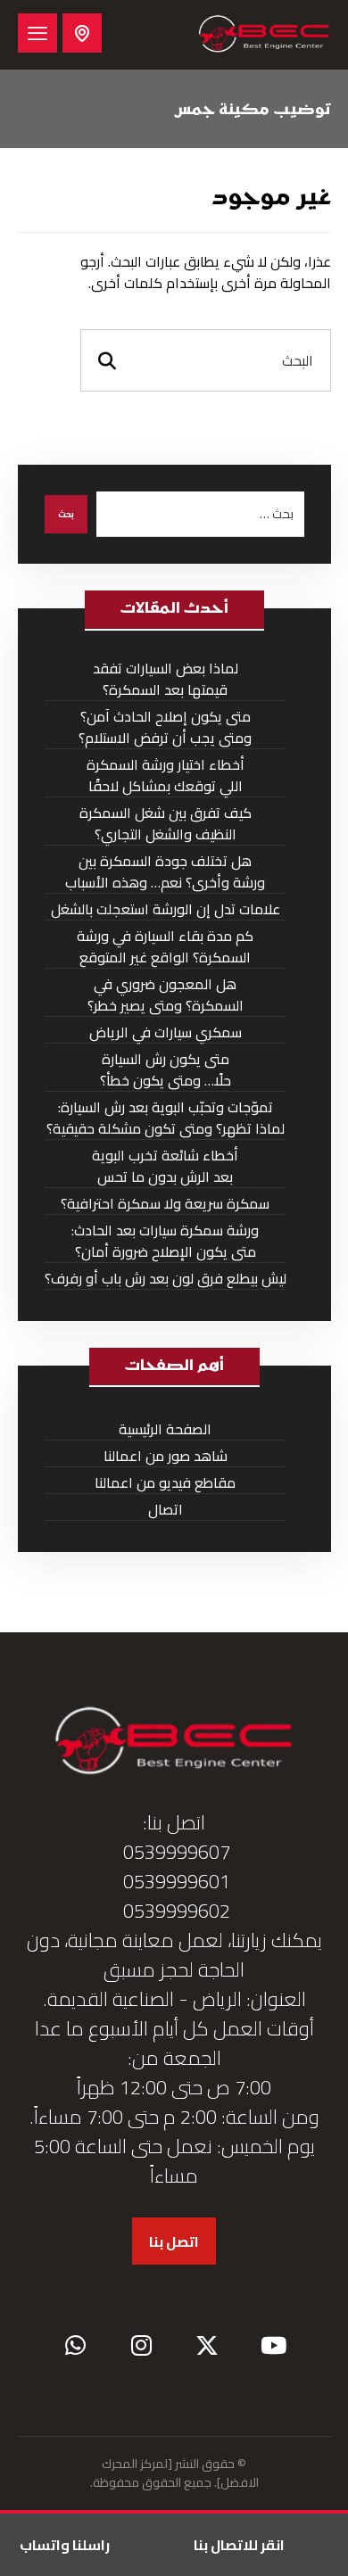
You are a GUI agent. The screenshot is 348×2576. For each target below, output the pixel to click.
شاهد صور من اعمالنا (166, 1456)
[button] (37, 33)
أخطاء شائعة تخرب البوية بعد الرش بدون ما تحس (165, 1166)
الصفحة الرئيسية (165, 1429)
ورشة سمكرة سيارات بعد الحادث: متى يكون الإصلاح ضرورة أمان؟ (165, 1241)
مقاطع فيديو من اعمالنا (165, 1483)
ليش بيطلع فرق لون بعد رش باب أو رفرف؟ (166, 1279)
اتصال (166, 1510)
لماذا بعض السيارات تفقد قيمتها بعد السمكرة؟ (166, 679)
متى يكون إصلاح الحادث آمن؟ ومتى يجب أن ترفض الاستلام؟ (165, 727)
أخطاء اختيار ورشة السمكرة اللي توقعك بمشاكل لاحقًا (166, 776)
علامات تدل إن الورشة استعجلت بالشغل (166, 909)
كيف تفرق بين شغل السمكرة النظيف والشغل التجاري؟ (166, 824)
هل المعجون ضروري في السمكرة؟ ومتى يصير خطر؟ (166, 995)
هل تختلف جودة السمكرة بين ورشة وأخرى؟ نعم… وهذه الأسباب (165, 872)
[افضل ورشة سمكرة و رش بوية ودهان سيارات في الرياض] (264, 35)
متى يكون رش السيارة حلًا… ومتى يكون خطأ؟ (166, 1070)
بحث (66, 514)
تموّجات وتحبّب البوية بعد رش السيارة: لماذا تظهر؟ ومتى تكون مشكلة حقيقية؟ (166, 1118)
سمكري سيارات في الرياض (166, 1032)
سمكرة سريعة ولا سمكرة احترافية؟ (165, 1204)
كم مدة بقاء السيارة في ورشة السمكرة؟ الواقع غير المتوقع (165, 947)
